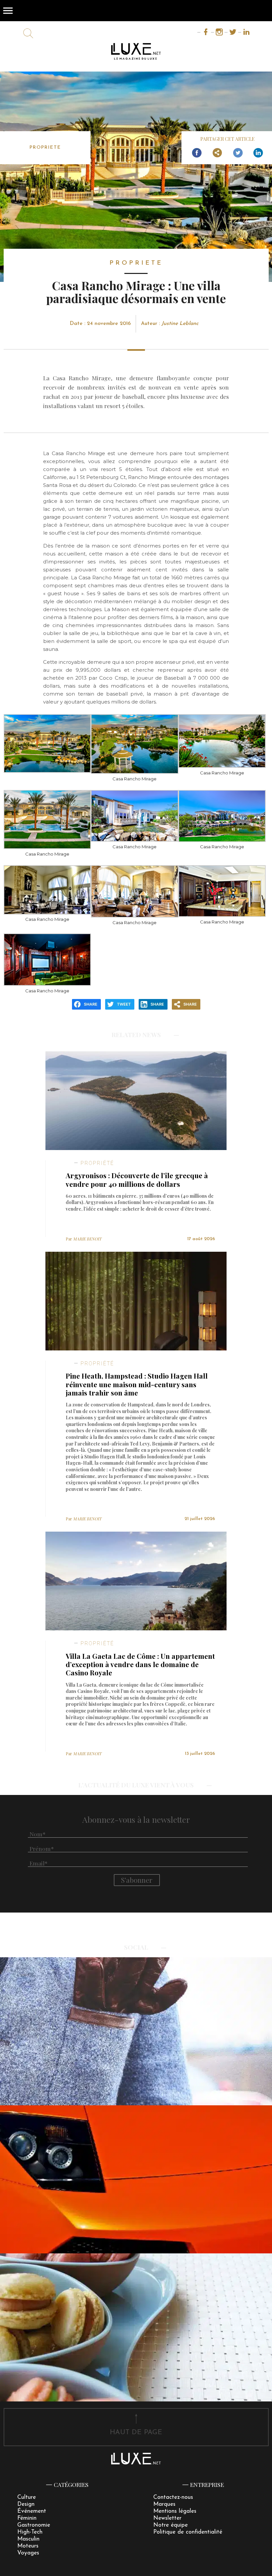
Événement (32, 2511)
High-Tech (30, 2532)
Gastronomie (34, 2525)
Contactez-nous (173, 2497)
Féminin (27, 2518)
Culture (27, 2497)
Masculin (28, 2539)
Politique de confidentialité (188, 2532)
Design (26, 2504)
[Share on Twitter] (238, 153)
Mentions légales (175, 2511)
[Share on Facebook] (197, 153)
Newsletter (167, 2518)
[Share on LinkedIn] (258, 153)
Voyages (28, 2553)
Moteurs (28, 2546)
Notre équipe (170, 2525)
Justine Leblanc (180, 324)
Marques (164, 2504)
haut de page (136, 2432)
